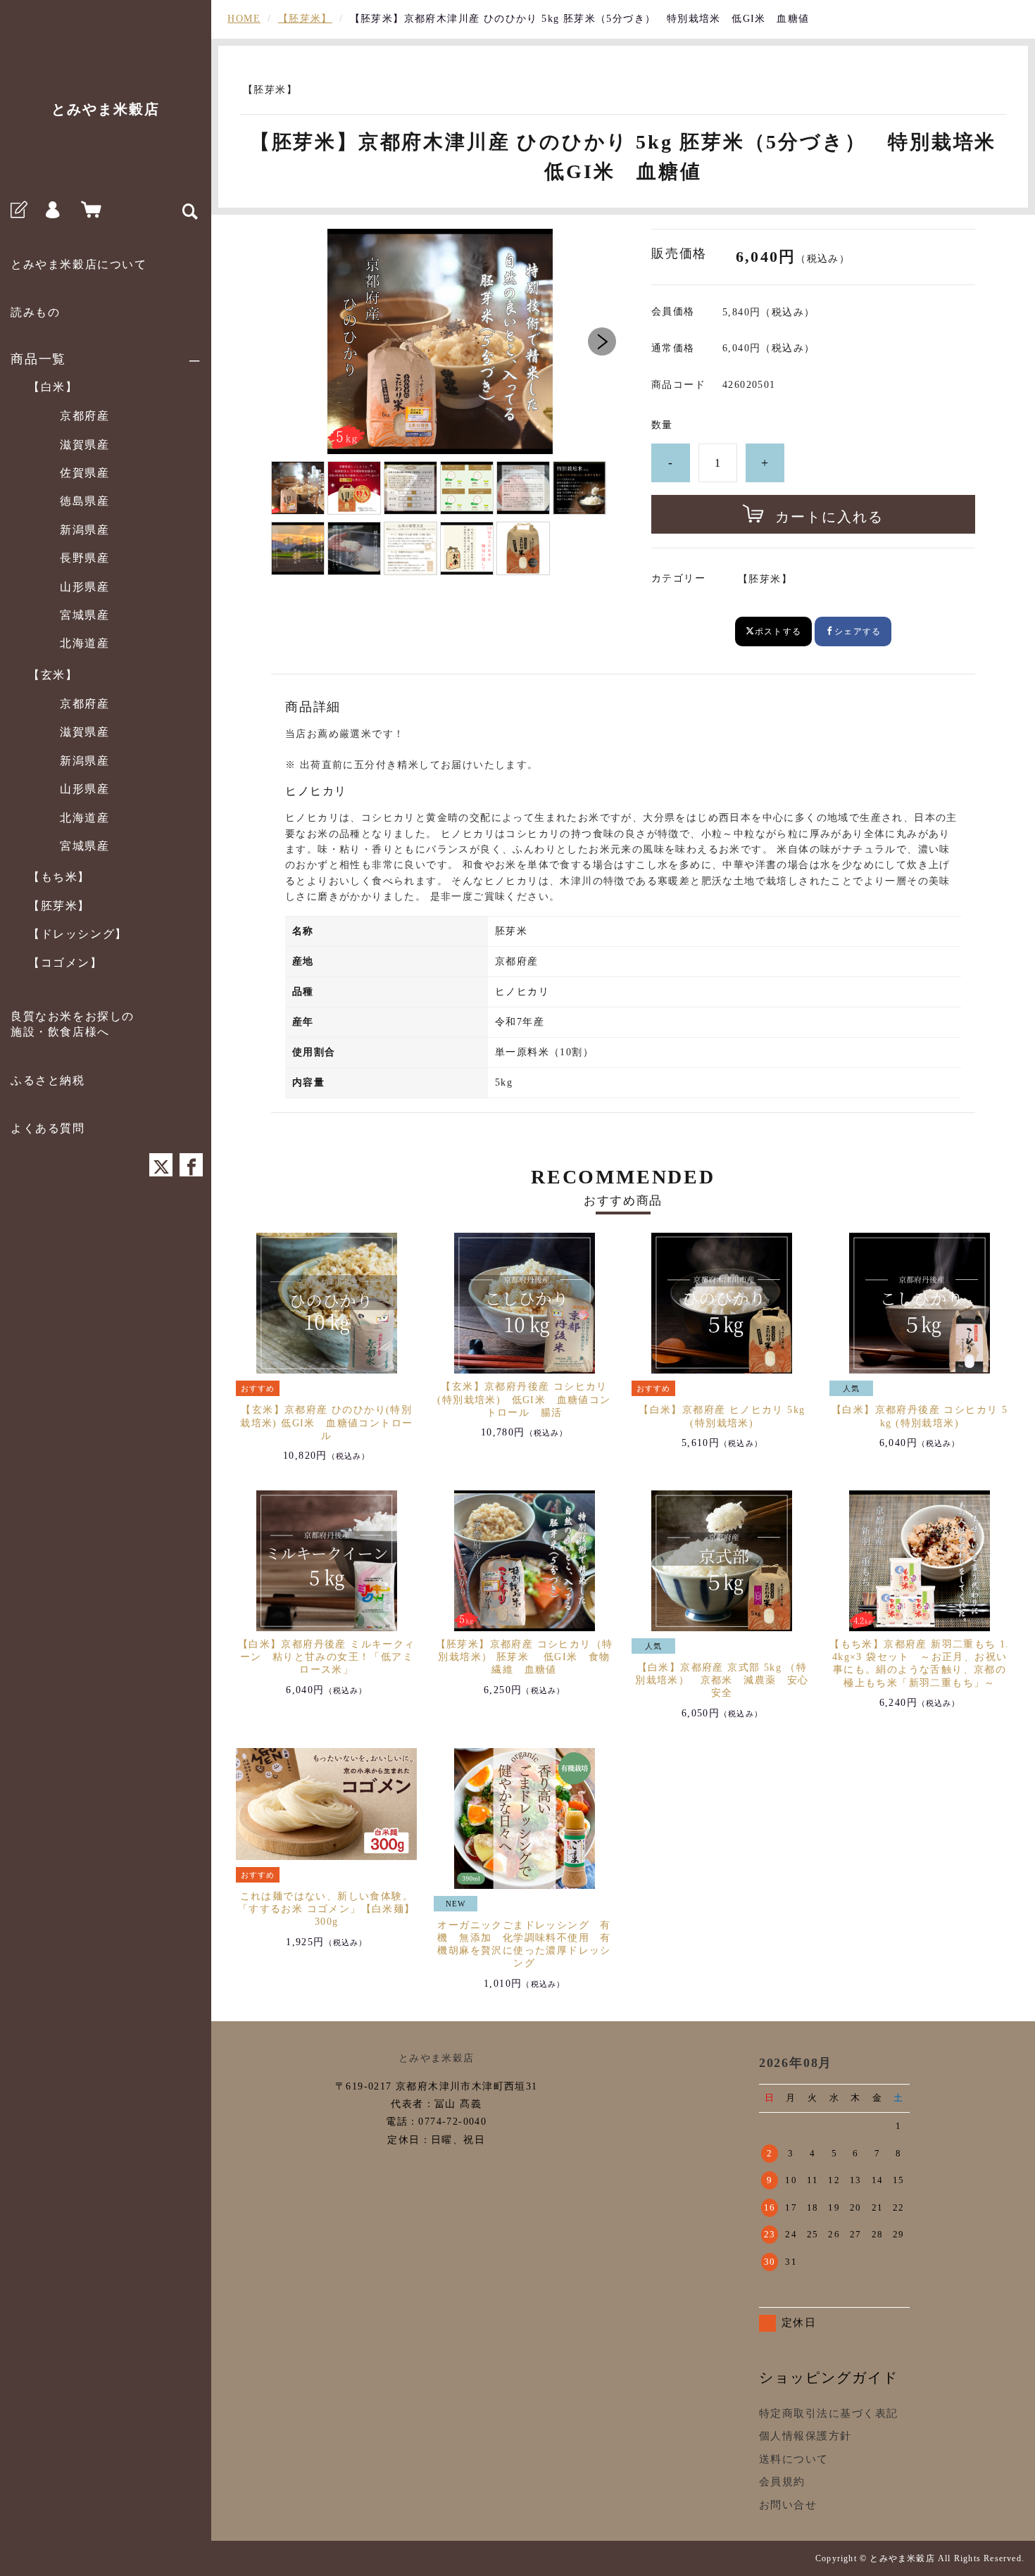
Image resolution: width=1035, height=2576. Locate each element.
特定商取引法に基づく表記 (829, 2413)
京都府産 (84, 416)
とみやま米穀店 (106, 109)
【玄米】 (53, 675)
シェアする (858, 632)
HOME (244, 19)
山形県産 (84, 587)
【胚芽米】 (59, 906)
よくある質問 (48, 1128)
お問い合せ (788, 2505)
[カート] (88, 212)
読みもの (35, 312)
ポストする (778, 632)
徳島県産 (84, 501)
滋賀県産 (84, 445)
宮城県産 (84, 615)
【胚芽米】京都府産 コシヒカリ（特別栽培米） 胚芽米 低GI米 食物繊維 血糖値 (525, 1657)
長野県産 (84, 558)
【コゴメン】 (65, 963)
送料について (794, 2459)
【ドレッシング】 (78, 934)
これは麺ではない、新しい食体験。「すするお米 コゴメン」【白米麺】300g (327, 1909)
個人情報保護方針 (805, 2436)
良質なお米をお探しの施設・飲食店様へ (73, 1024)
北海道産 (84, 643)
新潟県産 (84, 530)
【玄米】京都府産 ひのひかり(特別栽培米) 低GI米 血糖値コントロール (326, 1422)
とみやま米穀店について (79, 264)
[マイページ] (53, 212)
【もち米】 (59, 877)
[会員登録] (18, 212)
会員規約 (782, 2482)
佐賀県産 (84, 473)
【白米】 (53, 387)
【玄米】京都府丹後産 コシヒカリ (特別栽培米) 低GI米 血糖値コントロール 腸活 (524, 1399)
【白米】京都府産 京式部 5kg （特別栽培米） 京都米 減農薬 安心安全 (722, 1680)
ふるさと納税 (48, 1080)
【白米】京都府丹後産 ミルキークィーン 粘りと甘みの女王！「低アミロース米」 (327, 1657)
